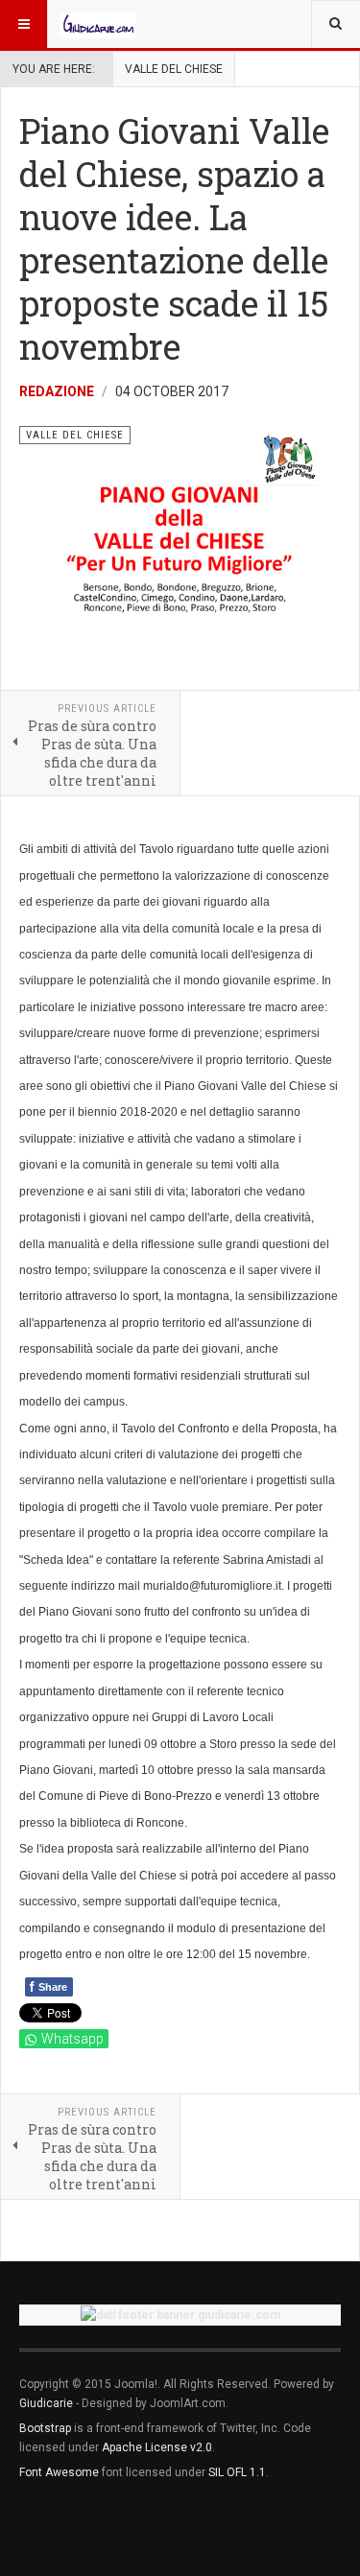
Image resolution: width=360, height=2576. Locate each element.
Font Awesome (59, 2472)
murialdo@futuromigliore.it (212, 1586)
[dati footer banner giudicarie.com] (180, 2315)
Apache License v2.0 (157, 2447)
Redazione (57, 391)
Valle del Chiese (174, 69)
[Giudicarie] (98, 24)
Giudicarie (48, 2403)
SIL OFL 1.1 (237, 2472)
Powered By (107, 2529)
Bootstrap (45, 2428)
